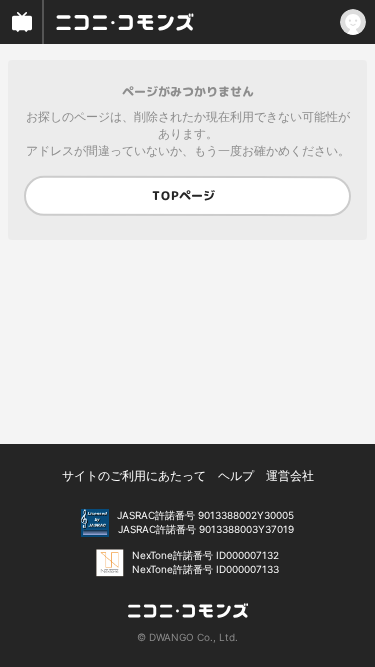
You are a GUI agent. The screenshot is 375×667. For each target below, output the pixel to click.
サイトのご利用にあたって (134, 475)
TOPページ (183, 195)
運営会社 (290, 475)
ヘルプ (236, 475)
